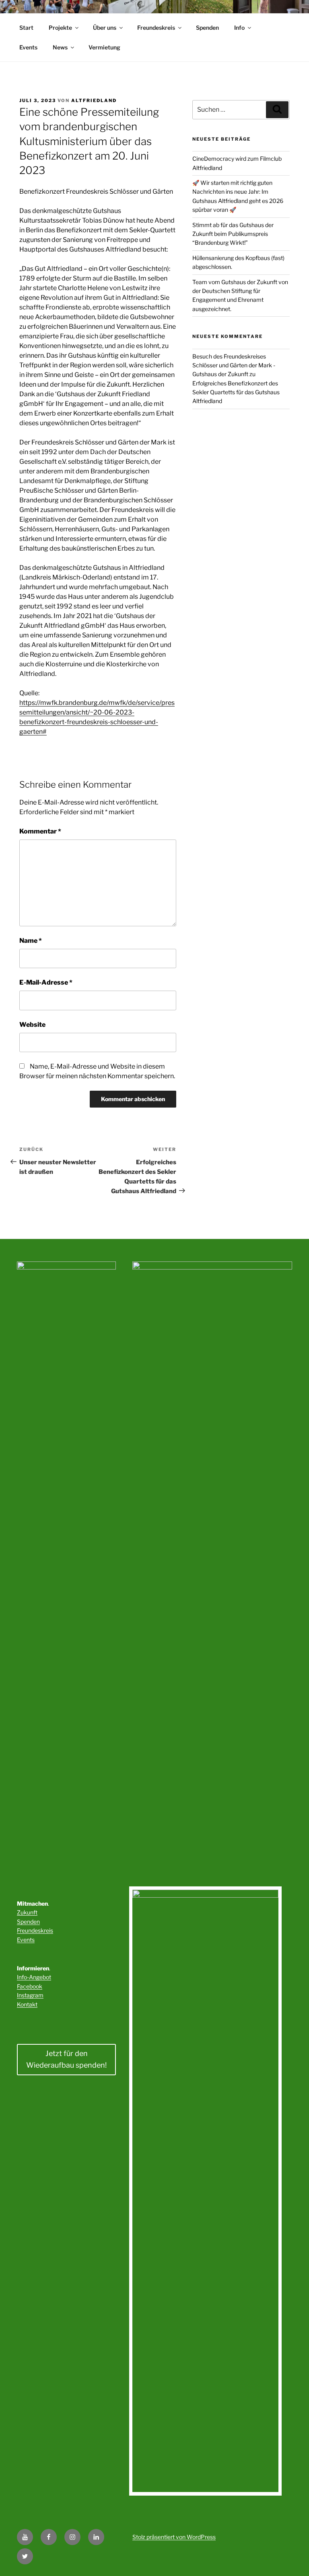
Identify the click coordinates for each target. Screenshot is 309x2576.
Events (28, 47)
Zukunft (27, 1912)
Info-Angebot (34, 1977)
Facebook (30, 1986)
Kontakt (27, 2004)
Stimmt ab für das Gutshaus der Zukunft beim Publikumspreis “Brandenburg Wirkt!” (233, 234)
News (60, 47)
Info (239, 28)
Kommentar (40, 831)
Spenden (207, 28)
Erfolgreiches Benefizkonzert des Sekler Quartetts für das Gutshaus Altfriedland (236, 392)
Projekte (60, 28)
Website (32, 1025)
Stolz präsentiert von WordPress (174, 2537)
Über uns (105, 28)
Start (26, 28)
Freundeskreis (156, 28)
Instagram (30, 1995)
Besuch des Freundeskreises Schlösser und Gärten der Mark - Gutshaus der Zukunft (234, 365)
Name (31, 941)
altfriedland (94, 100)
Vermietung (104, 47)
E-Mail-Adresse (46, 982)
